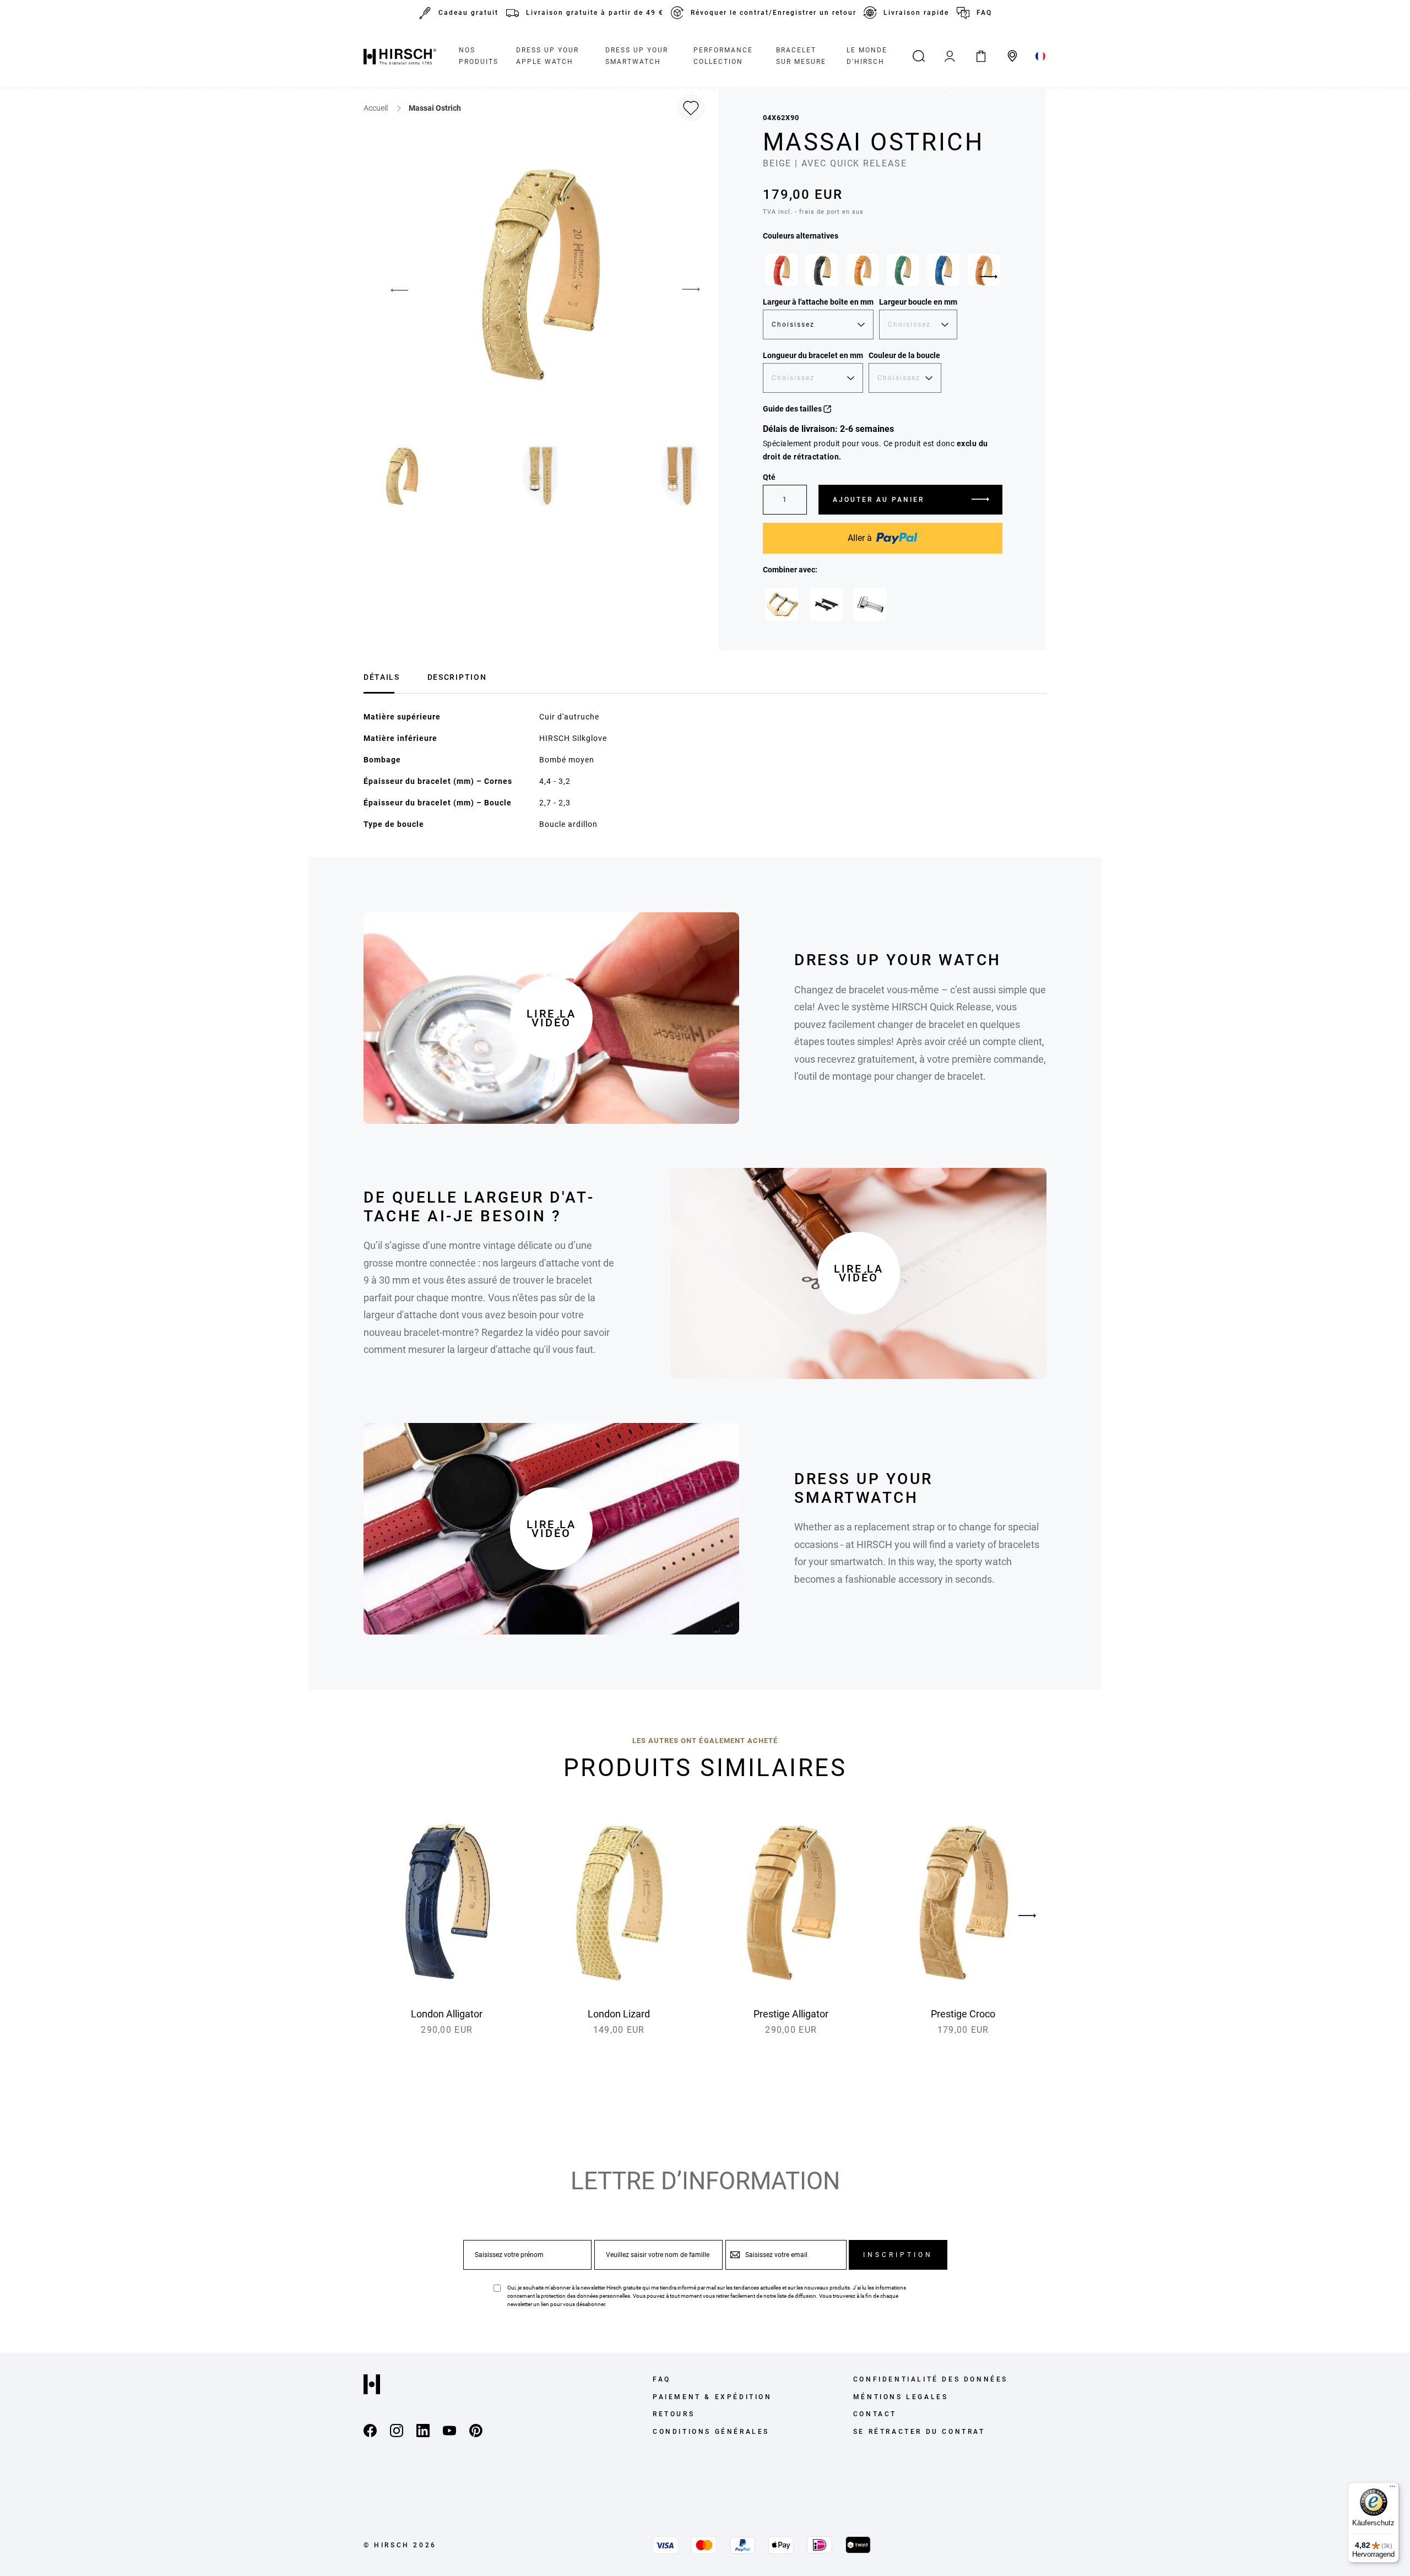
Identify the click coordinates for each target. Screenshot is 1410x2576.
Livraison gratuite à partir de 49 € (595, 13)
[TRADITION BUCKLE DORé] (782, 604)
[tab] (382, 676)
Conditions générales (711, 2432)
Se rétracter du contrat (919, 2432)
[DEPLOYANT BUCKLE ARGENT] (870, 604)
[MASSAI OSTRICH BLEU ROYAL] (943, 270)
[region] (883, 273)
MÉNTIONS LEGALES (901, 2397)
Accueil (376, 108)
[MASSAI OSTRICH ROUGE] (782, 270)
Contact (875, 2414)
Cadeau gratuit (468, 13)
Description (457, 677)
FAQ (984, 13)
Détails (382, 677)
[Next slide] (989, 277)
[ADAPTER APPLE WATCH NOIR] (826, 604)
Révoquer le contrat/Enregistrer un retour (774, 13)
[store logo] (400, 56)
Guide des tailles (793, 409)
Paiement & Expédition (712, 2397)
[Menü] (1392, 2489)
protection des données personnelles (585, 2296)
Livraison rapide (916, 13)
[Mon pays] (1041, 56)
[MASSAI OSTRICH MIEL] (863, 270)
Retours (674, 2414)
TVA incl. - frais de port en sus (813, 212)
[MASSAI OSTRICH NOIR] (822, 270)
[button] (391, 290)
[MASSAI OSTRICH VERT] (903, 270)
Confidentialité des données (931, 2379)
